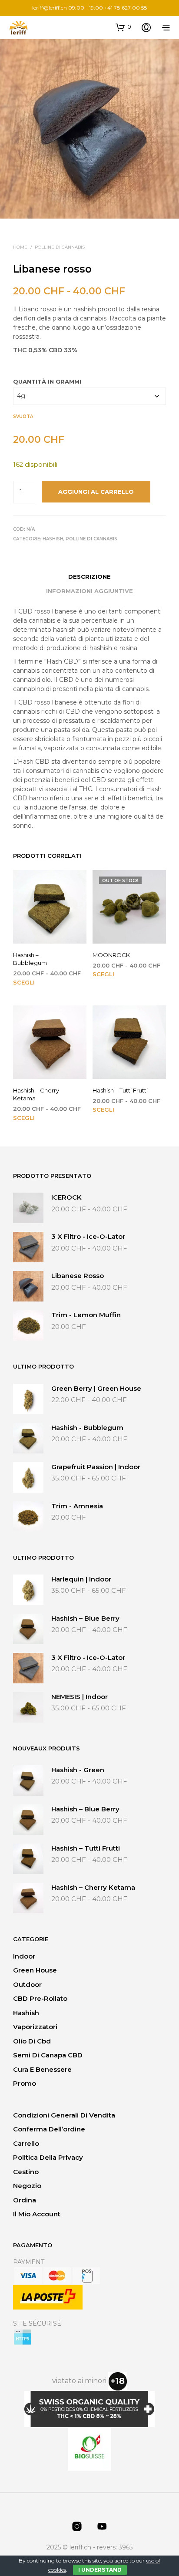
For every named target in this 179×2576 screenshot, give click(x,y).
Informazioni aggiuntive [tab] (89, 591)
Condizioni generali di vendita (64, 2115)
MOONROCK (111, 955)
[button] (123, 27)
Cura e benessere (42, 2069)
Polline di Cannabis (60, 247)
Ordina (25, 2200)
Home (20, 247)
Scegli (24, 982)
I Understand (100, 2570)
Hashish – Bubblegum (30, 959)
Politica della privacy (48, 2157)
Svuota (23, 416)
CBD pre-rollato (40, 1998)
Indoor (24, 1956)
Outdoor (27, 1984)
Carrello (26, 2143)
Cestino (26, 2172)
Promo (25, 2083)
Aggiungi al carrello (96, 492)
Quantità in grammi (47, 381)
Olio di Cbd (32, 2041)
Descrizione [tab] (89, 577)
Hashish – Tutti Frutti (120, 1090)
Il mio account (37, 2214)
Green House (35, 1970)
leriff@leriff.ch (50, 8)
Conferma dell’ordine (49, 2129)
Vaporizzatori (35, 2027)
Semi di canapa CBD (48, 2055)
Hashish (53, 539)
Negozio (27, 2186)
